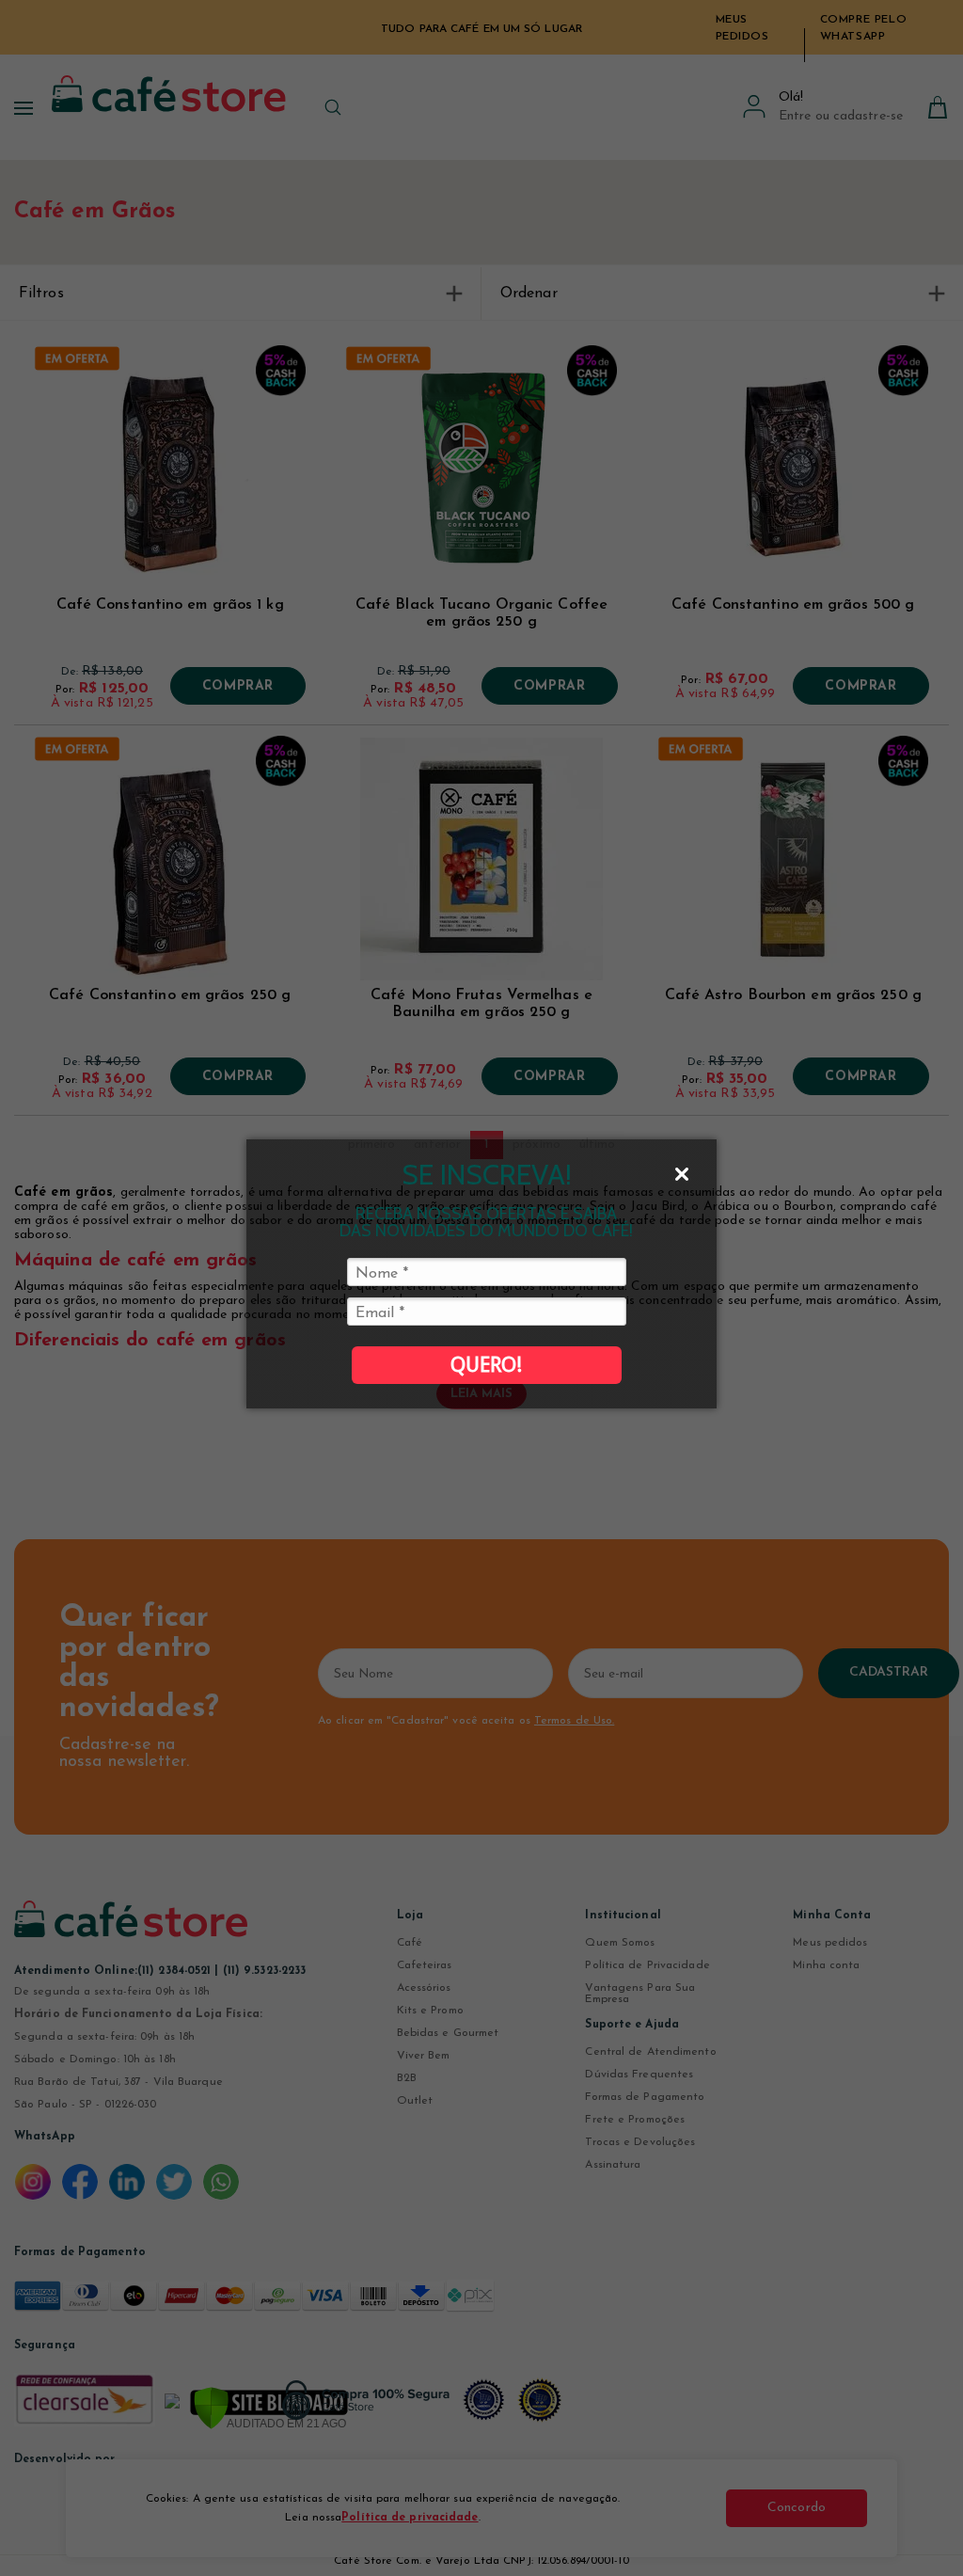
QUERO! (486, 1365)
